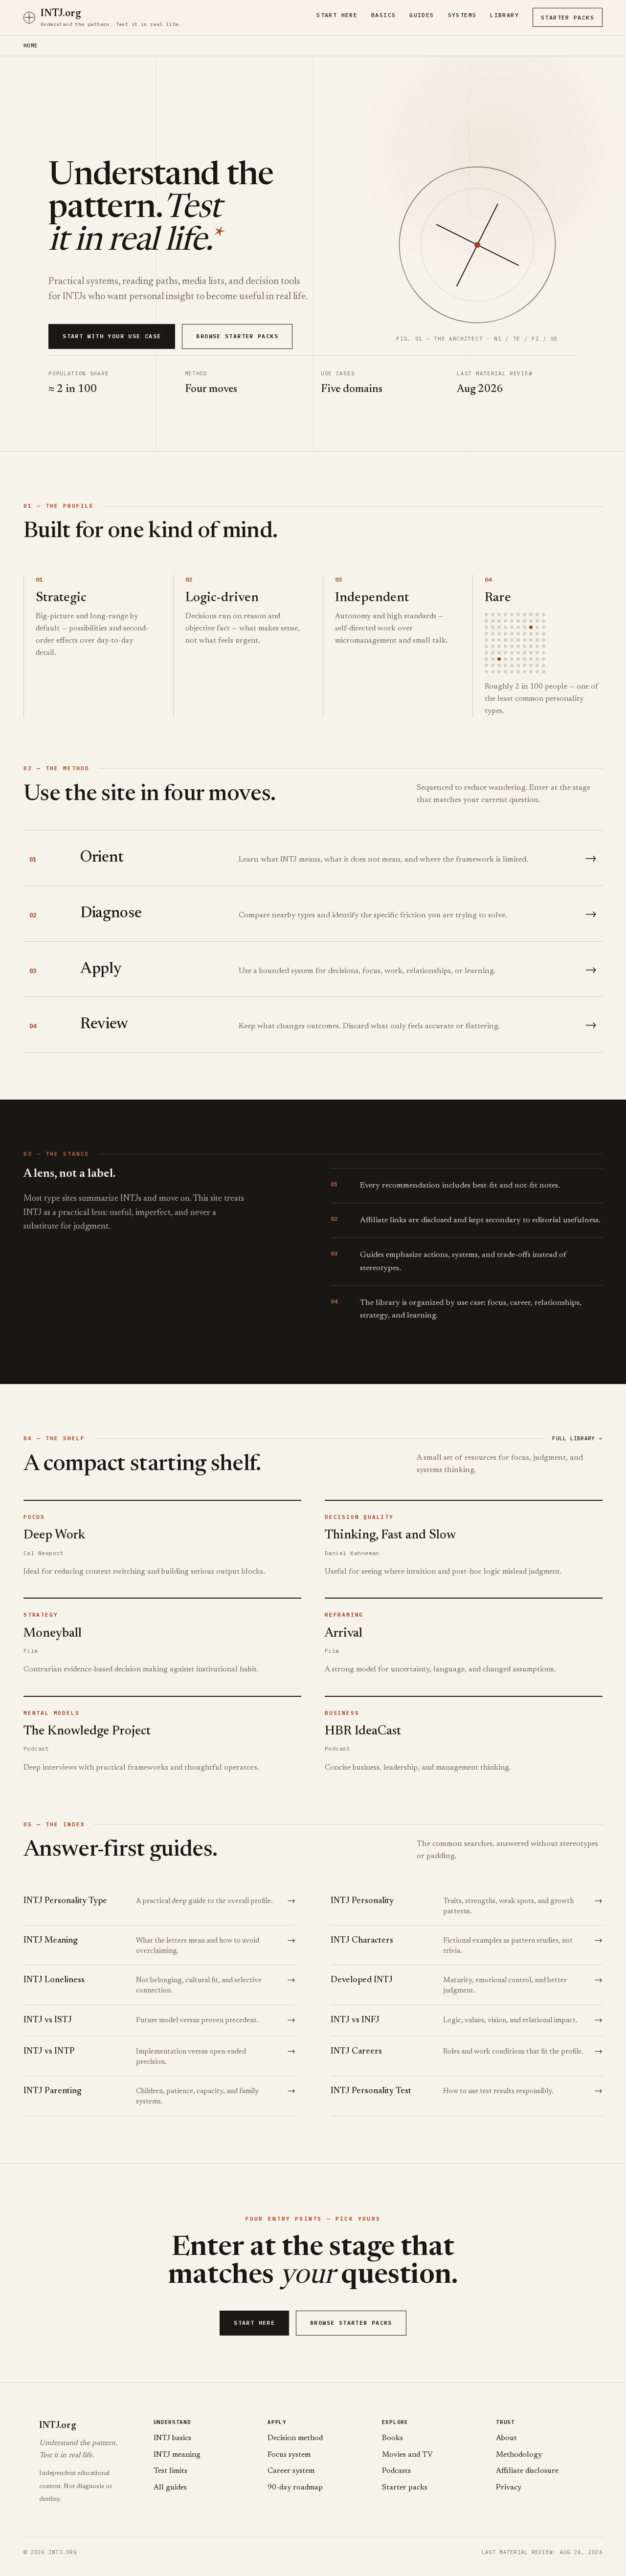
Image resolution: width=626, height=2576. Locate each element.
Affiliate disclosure (527, 2471)
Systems (462, 15)
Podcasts (396, 2471)
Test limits (170, 2471)
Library (504, 15)
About (506, 2438)
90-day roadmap (295, 2488)
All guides (170, 2488)
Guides (422, 15)
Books (392, 2438)
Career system (291, 2471)
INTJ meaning (177, 2455)
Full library (577, 1438)
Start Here (337, 15)
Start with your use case (112, 336)
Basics (383, 15)
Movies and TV (407, 2455)
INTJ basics (172, 2438)
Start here (254, 2323)
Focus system (289, 2455)
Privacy (509, 2488)
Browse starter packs (237, 336)
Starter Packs (568, 17)
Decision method (295, 2438)
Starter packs (405, 2488)
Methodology (519, 2455)
